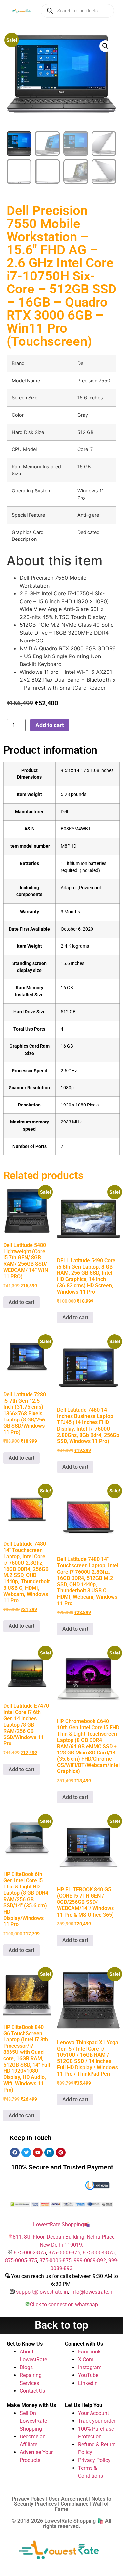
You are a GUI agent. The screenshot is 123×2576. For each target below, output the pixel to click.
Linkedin (88, 2383)
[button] (105, 46)
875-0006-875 (55, 2260)
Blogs (26, 2367)
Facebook (89, 2352)
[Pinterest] (61, 2152)
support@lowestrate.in (42, 2292)
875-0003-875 (64, 2253)
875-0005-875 (21, 2260)
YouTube (88, 2375)
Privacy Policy (94, 2460)
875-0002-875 (30, 2253)
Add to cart (50, 725)
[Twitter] (26, 2152)
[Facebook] (15, 2152)
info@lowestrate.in (92, 2292)
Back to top (61, 2325)
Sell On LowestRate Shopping (33, 2421)
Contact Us (32, 2391)
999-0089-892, (91, 2260)
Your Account (93, 2413)
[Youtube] (38, 2152)
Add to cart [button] (21, 1302)
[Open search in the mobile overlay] (77, 11)
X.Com (86, 2360)
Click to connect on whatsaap (64, 2305)
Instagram (90, 2367)
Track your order (97, 2421)
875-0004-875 (99, 2253)
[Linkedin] (49, 2152)
